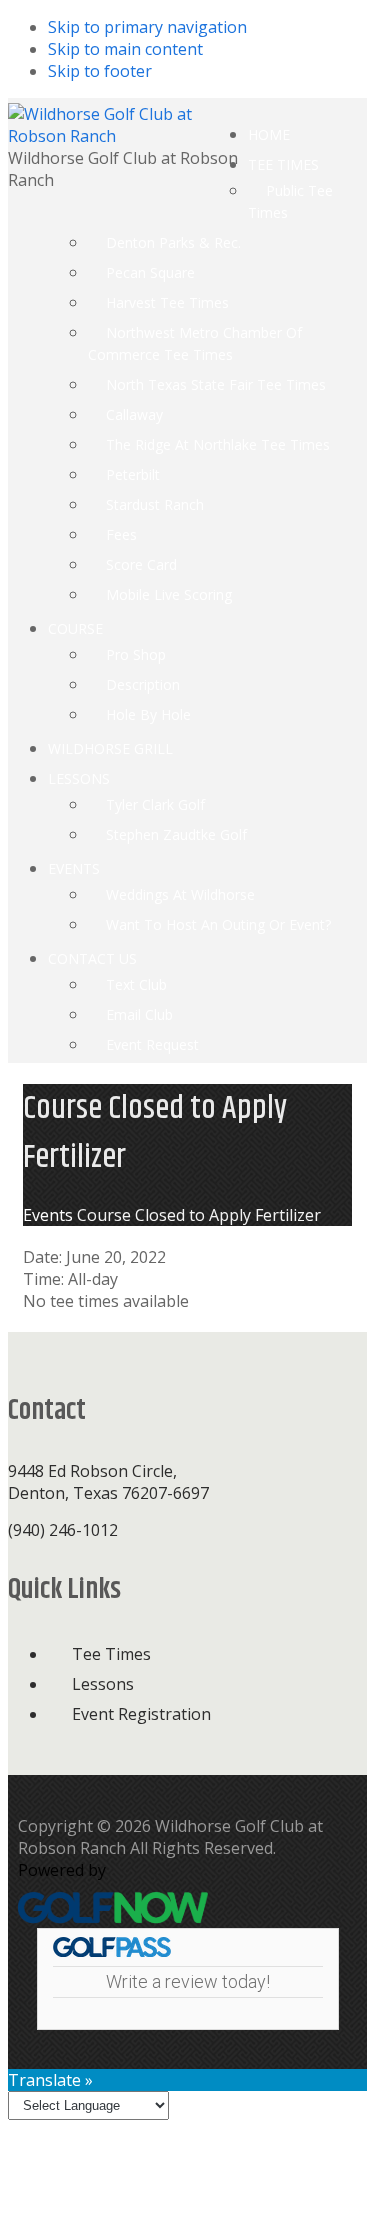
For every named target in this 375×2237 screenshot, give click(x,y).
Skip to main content (125, 49)
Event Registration (141, 1714)
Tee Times (111, 1654)
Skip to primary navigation (147, 27)
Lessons (103, 1684)
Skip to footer (100, 71)
